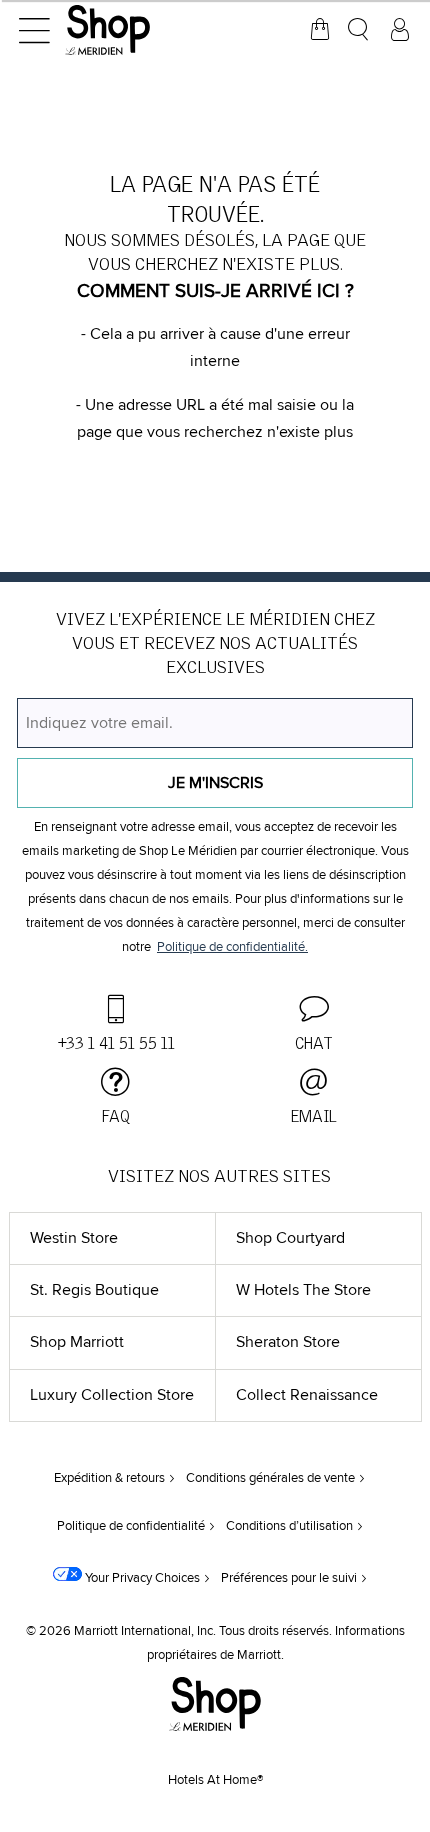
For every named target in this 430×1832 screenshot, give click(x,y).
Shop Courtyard (290, 1238)
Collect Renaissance (307, 1395)
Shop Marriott (77, 1342)
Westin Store (74, 1238)
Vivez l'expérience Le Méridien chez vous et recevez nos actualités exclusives (215, 644)
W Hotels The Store (303, 1290)
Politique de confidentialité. (232, 947)
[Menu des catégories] (34, 30)
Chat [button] (314, 1044)
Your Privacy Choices (141, 1578)
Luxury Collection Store (112, 1395)
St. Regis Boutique (94, 1290)
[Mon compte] (400, 30)
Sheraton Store (288, 1342)
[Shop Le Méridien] (135, 30)
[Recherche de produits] (360, 30)
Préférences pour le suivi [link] (289, 1578)
